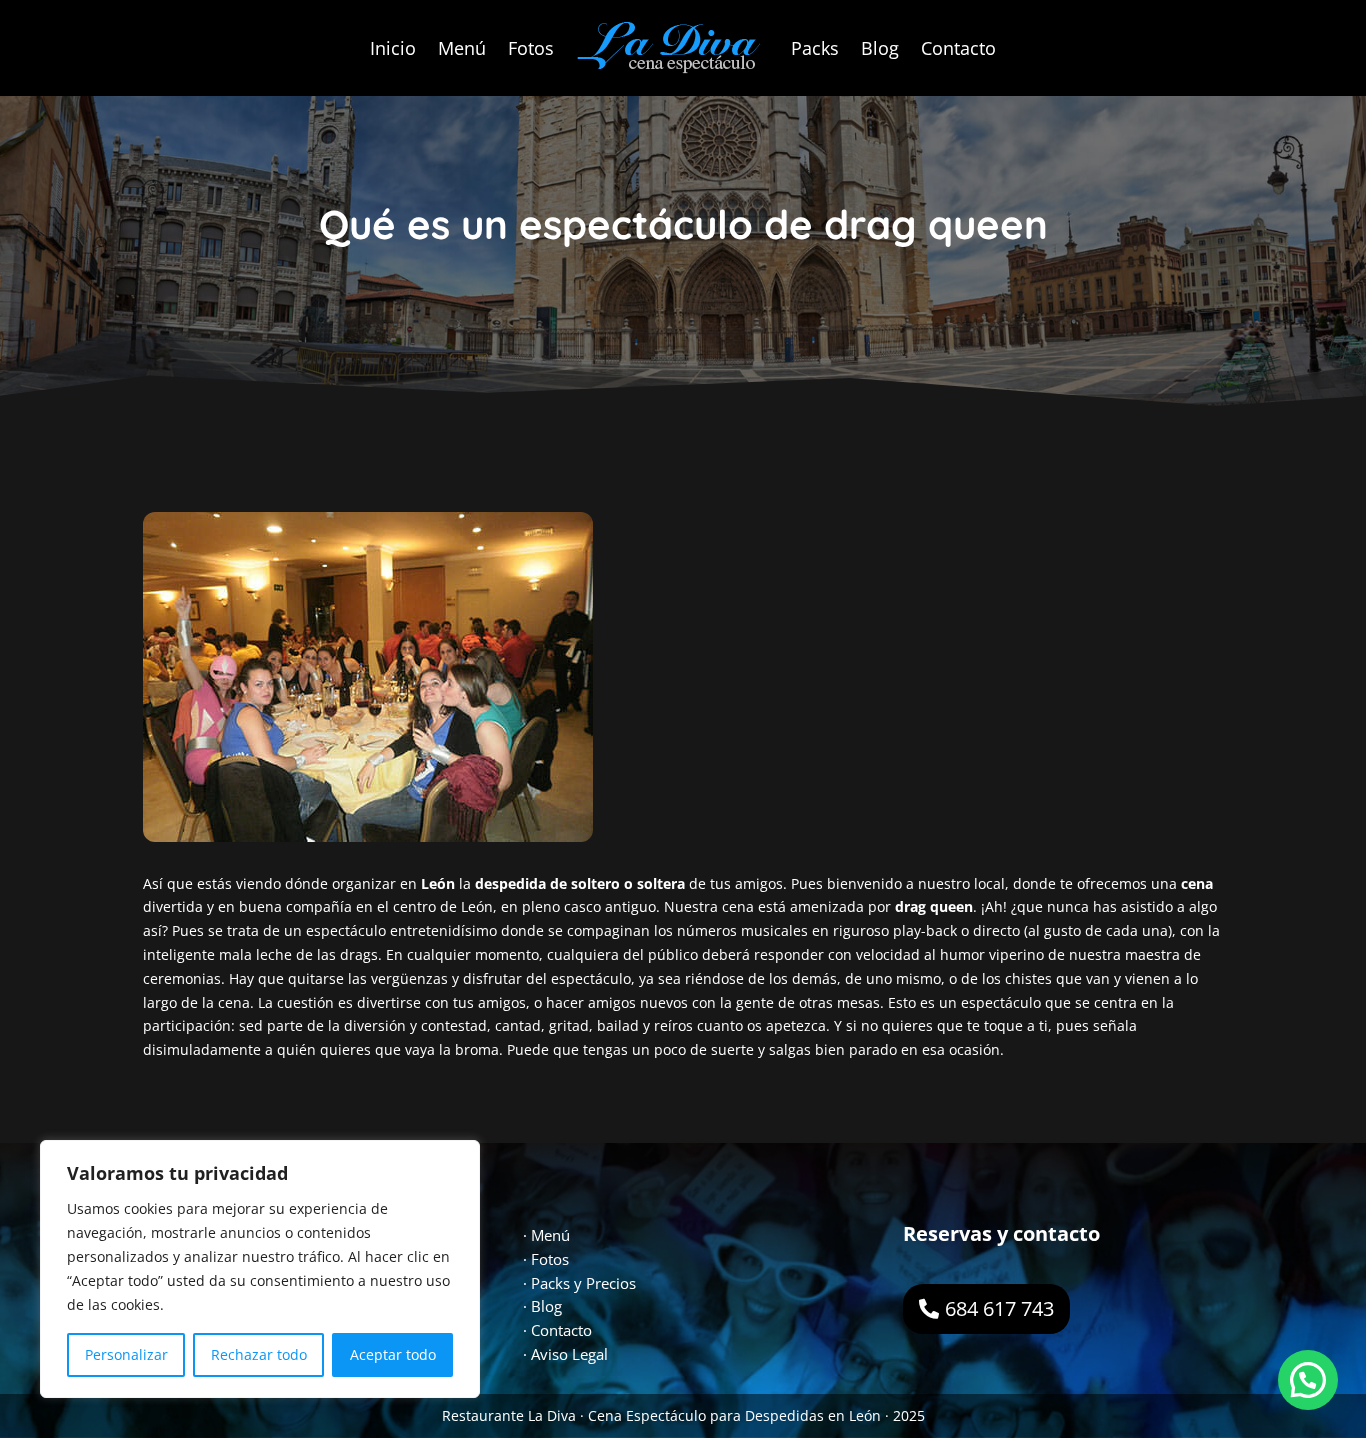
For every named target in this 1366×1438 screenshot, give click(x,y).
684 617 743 (999, 1308)
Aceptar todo (393, 1354)
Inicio (393, 48)
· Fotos (546, 1259)
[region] (260, 1269)
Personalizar (126, 1354)
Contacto (958, 48)
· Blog (542, 1306)
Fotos (531, 48)
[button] (1308, 1380)
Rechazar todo (259, 1354)
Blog (880, 48)
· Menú (546, 1235)
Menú (462, 48)
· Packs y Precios (579, 1283)
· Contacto (557, 1330)
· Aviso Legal (565, 1354)
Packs (815, 48)
